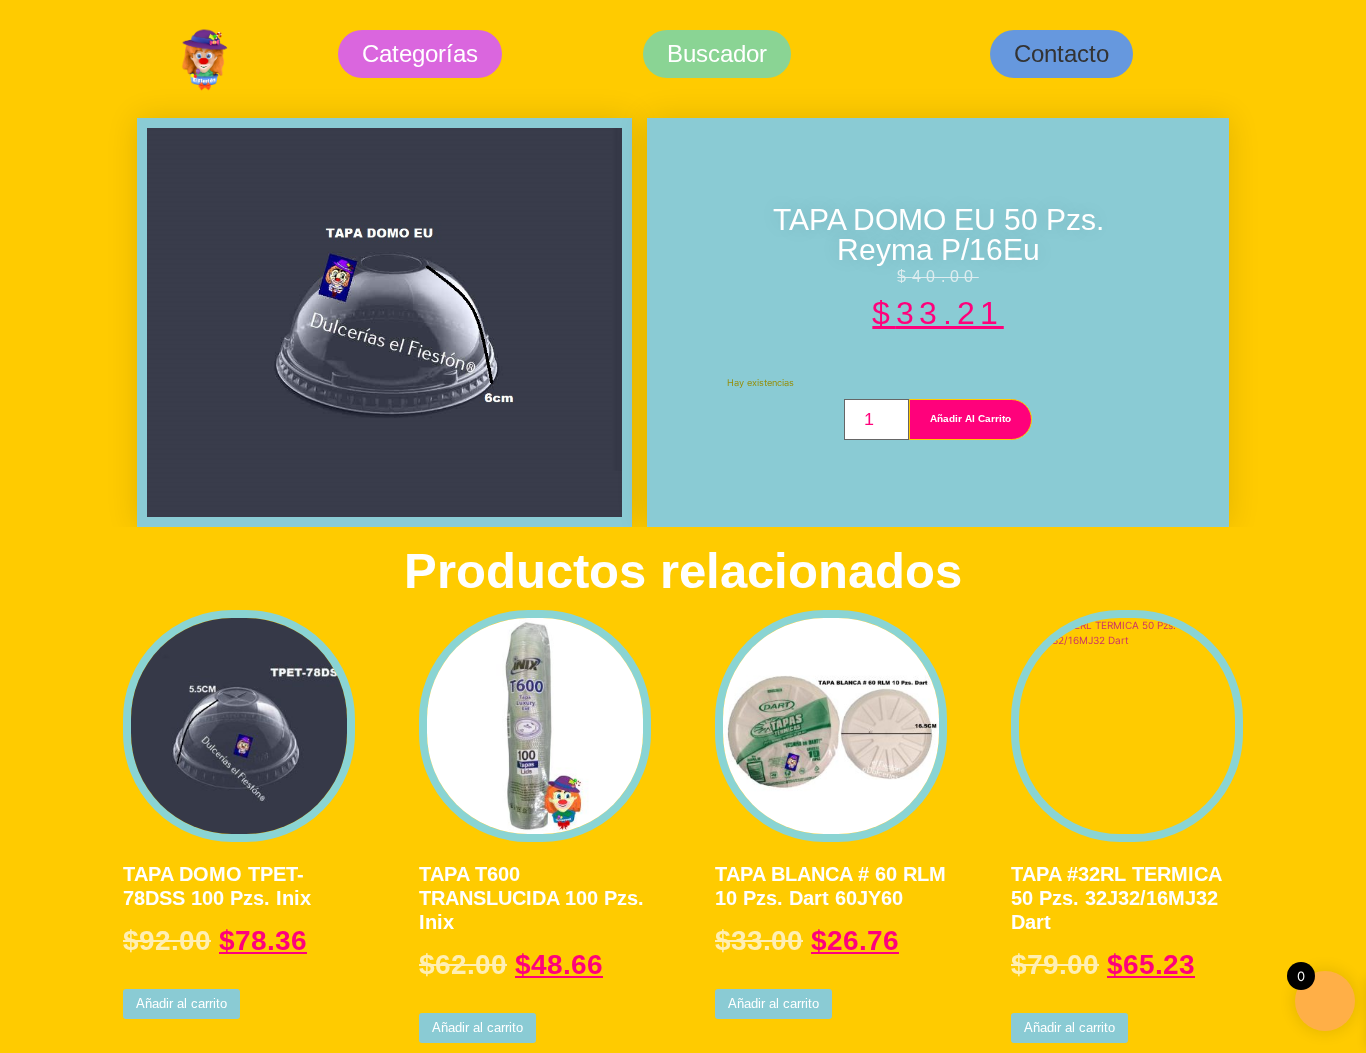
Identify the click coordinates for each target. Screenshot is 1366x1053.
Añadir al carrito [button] (181, 1003)
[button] (1061, 54)
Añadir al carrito (970, 418)
